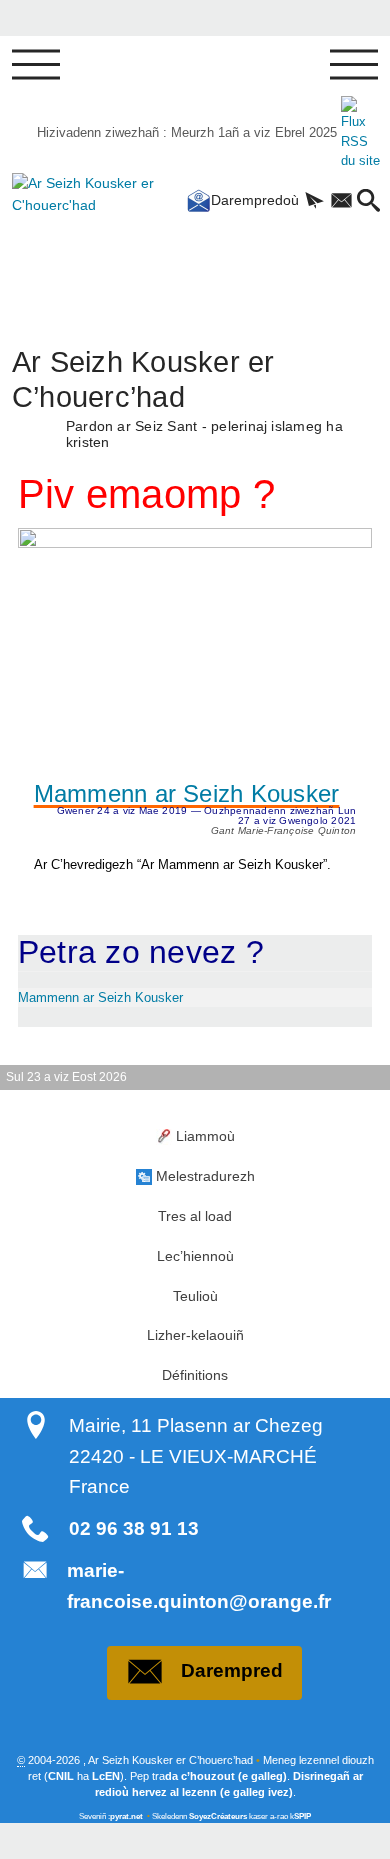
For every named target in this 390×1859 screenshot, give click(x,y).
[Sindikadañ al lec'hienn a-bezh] (360, 132)
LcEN (106, 1776)
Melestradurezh (205, 1176)
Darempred (232, 1670)
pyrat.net (126, 1816)
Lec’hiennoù (195, 1256)
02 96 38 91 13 (134, 1528)
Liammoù (205, 1136)
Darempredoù (255, 200)
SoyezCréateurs (218, 1816)
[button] (314, 202)
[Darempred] (341, 202)
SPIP (302, 1816)
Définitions (195, 1375)
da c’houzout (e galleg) (226, 1776)
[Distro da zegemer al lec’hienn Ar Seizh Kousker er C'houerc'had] (71, 237)
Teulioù (195, 1296)
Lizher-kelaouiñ (195, 1335)
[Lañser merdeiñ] (36, 65)
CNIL (61, 1776)
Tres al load (195, 1216)
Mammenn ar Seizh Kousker (187, 794)
